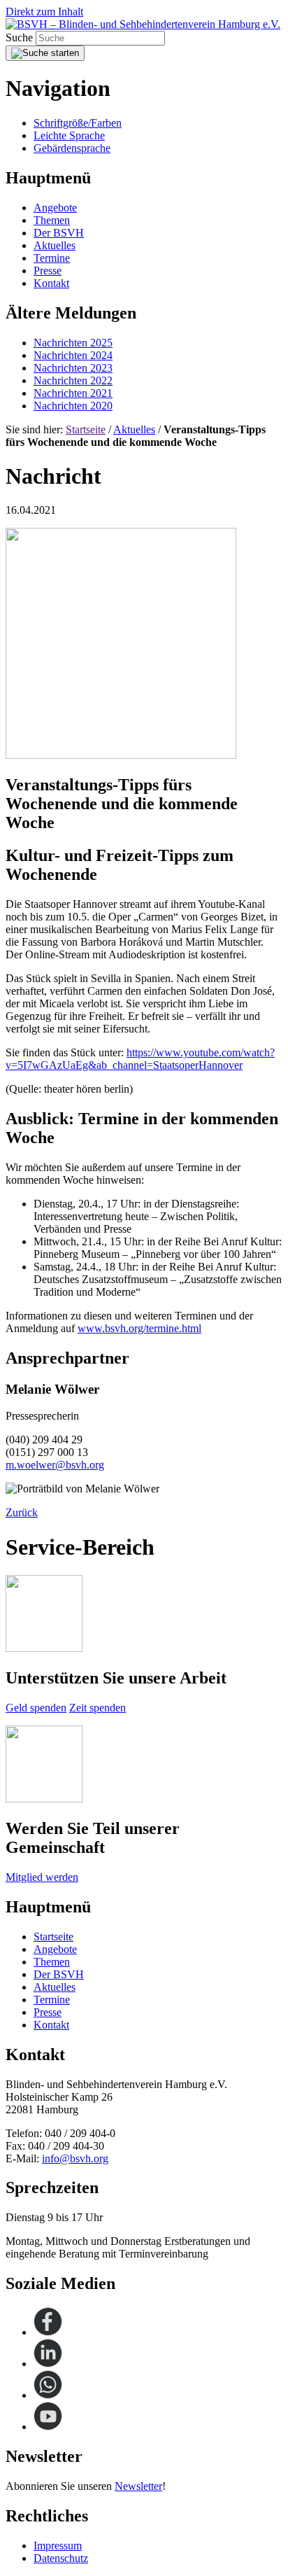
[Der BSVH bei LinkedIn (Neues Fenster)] (48, 2364)
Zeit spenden (98, 1708)
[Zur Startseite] (143, 24)
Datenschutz (61, 2558)
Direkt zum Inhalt (44, 12)
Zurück (22, 1512)
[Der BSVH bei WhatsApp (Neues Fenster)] (48, 2395)
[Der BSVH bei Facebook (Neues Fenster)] (48, 2332)
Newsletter (138, 2486)
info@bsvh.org (75, 2158)
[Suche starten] (45, 53)
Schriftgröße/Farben (78, 123)
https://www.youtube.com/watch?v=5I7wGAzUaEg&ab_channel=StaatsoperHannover (140, 1059)
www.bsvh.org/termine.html (139, 1328)
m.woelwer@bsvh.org (55, 1465)
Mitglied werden (42, 1877)
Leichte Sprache (69, 135)
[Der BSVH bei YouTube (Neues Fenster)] (48, 2427)
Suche (21, 37)
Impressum (58, 2546)
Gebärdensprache (72, 148)
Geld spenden (36, 1708)
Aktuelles (134, 429)
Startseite (86, 429)
